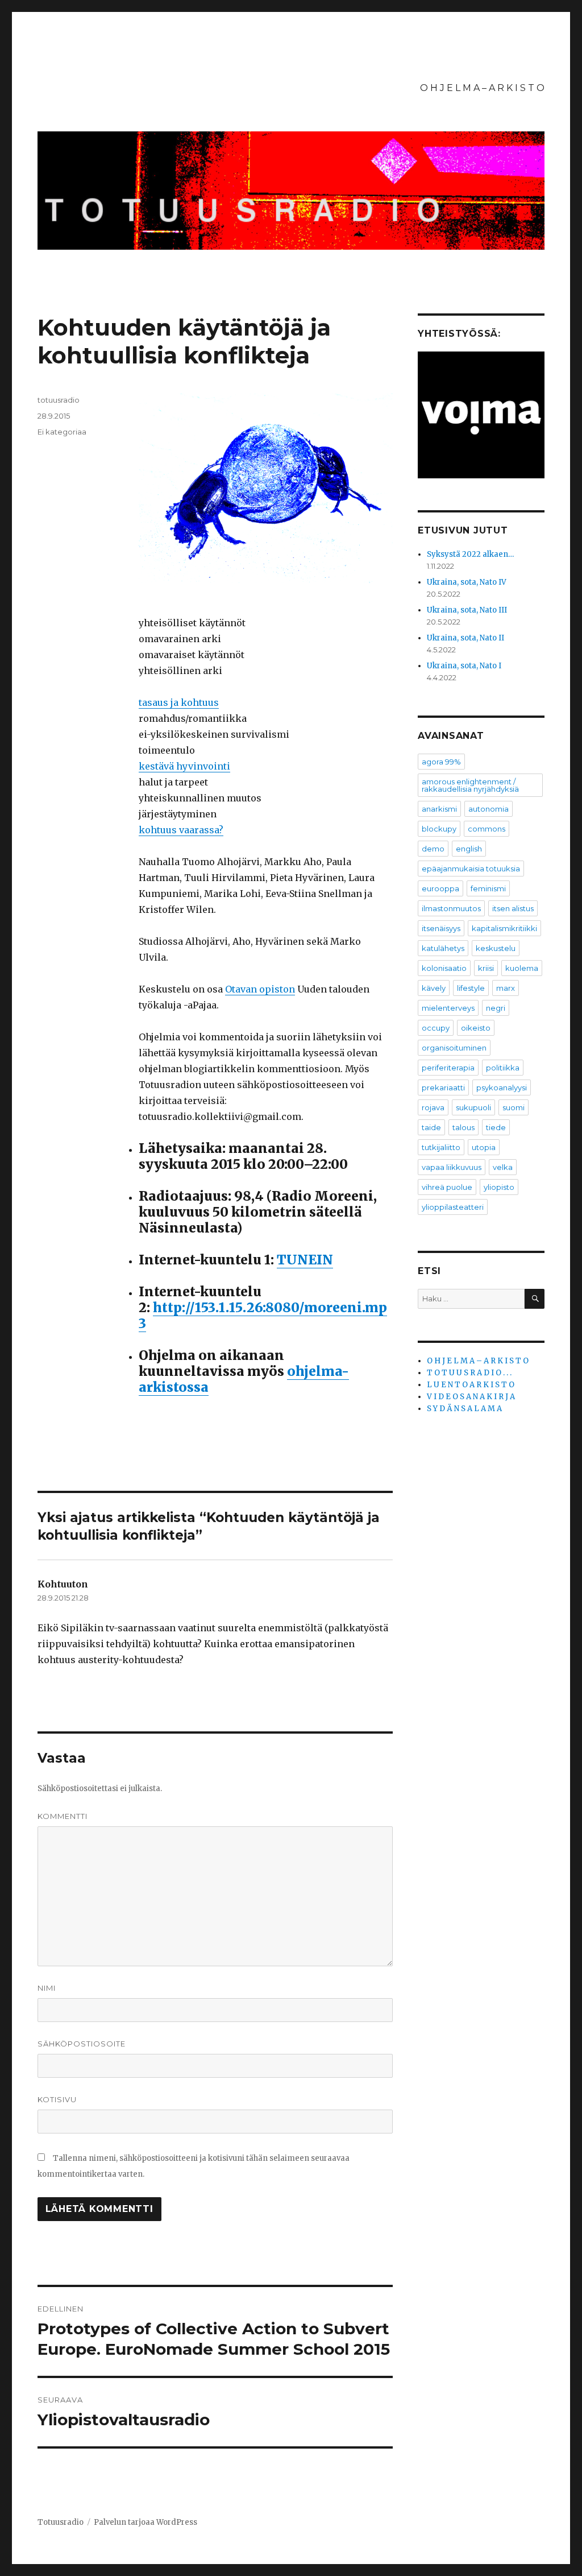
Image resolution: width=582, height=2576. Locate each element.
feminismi (488, 888)
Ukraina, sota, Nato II (465, 638)
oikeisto (476, 1028)
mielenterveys (448, 1008)
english (469, 849)
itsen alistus (513, 908)
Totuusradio (61, 2522)
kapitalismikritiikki (504, 928)
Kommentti (63, 1816)
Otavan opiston (260, 989)
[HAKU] (535, 1299)
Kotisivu (57, 2099)
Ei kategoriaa (62, 432)
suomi (514, 1107)
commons (487, 829)
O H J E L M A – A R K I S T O (482, 88)
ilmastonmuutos (451, 908)
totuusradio (59, 400)
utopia (484, 1147)
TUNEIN (305, 1260)
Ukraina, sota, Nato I (464, 666)
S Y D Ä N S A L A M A (464, 1409)
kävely (434, 988)
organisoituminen (454, 1048)
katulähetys (443, 948)
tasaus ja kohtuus (179, 702)
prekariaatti (443, 1088)
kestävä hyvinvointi (184, 766)
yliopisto (499, 1187)
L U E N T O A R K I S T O (471, 1385)
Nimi (47, 1988)
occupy (436, 1028)
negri (496, 1008)
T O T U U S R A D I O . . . (469, 1373)
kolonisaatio (444, 968)
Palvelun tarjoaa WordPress (145, 2522)
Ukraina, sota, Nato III (467, 610)
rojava (433, 1107)
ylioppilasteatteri (453, 1207)
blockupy (439, 829)
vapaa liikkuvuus (452, 1167)
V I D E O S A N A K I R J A (471, 1397)
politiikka (503, 1068)
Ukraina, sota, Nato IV (467, 582)
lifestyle (471, 988)
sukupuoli (473, 1107)
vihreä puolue (447, 1187)
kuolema (522, 968)
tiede (496, 1127)
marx (506, 988)
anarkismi (439, 809)
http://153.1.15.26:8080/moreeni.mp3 (263, 1315)
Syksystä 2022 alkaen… (470, 554)
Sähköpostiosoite (82, 2044)
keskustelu (496, 948)
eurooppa (440, 888)
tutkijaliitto (441, 1147)
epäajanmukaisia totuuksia (471, 869)
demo (433, 849)
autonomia (489, 809)
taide (431, 1127)
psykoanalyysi (502, 1088)
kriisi (486, 968)
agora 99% (441, 762)
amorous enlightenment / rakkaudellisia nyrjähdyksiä (470, 785)
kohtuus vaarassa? (181, 830)
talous (463, 1127)
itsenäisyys (441, 928)
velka (503, 1167)
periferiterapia (448, 1068)
